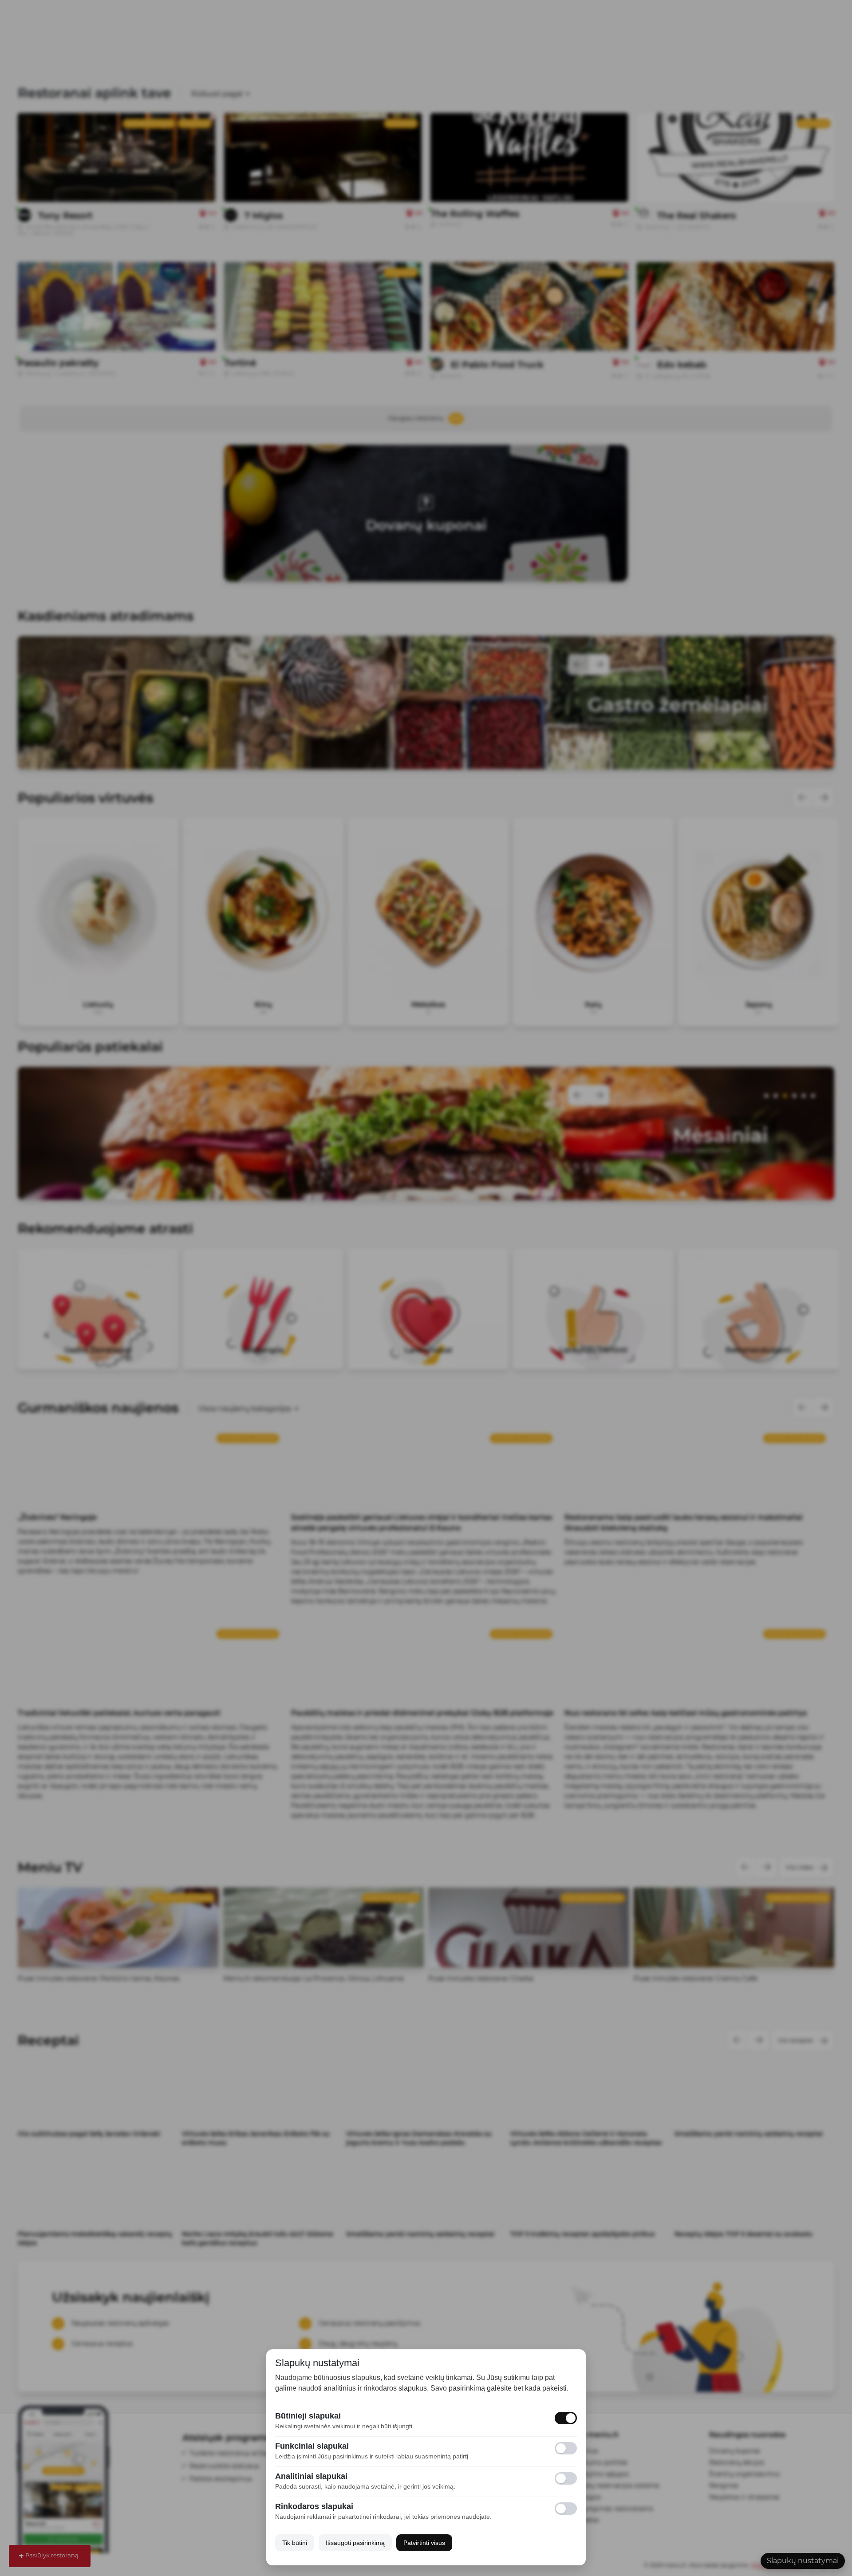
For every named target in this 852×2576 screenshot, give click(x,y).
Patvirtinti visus (424, 2543)
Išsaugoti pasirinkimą (355, 2543)
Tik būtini (295, 2543)
